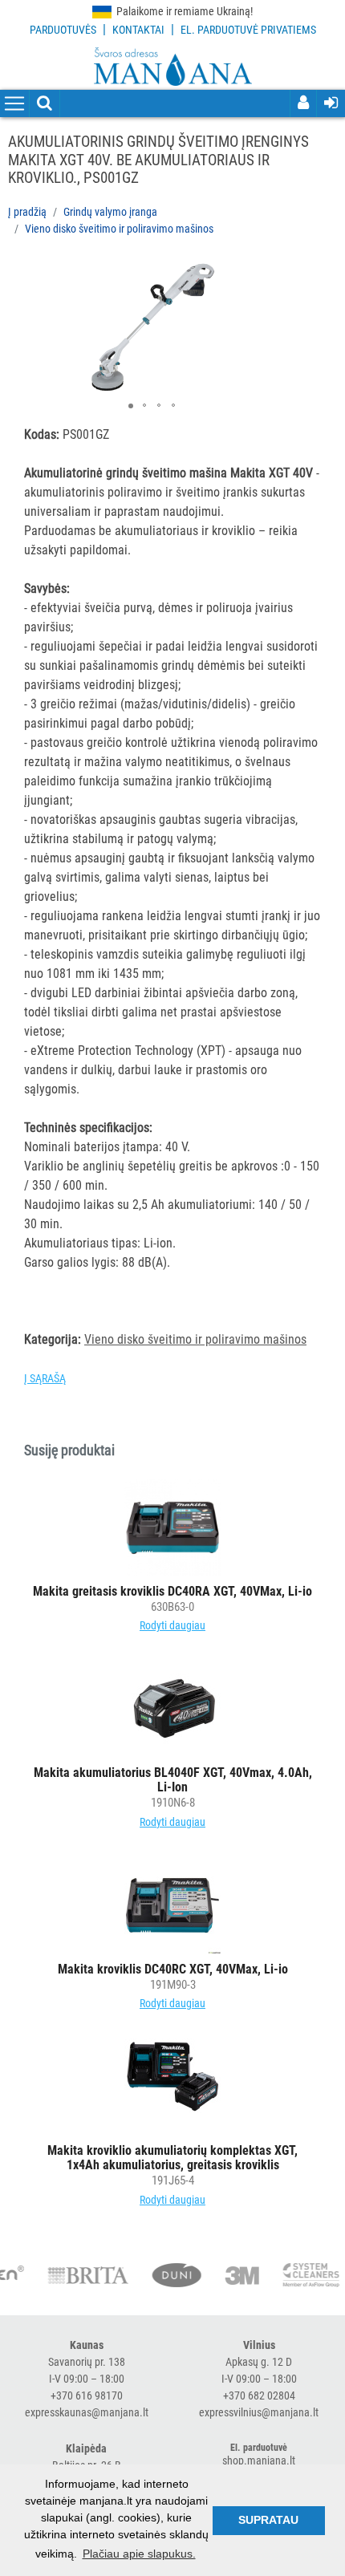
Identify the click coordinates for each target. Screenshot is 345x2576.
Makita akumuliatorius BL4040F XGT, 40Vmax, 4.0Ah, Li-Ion (173, 1780)
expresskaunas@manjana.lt (87, 2412)
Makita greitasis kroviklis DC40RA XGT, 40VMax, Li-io (172, 1591)
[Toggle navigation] (14, 104)
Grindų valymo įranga (110, 212)
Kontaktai (138, 30)
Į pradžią (27, 212)
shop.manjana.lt (259, 2460)
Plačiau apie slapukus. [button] (139, 2554)
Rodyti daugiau (172, 1625)
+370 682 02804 (259, 2395)
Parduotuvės (63, 30)
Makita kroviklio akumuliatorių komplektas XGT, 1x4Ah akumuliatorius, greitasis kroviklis (172, 2158)
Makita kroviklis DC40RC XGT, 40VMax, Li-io (173, 1969)
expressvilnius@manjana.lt (259, 2412)
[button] (266, 276)
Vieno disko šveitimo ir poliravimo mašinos (119, 229)
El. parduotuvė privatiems (248, 30)
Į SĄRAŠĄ (45, 1378)
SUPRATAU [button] (268, 2520)
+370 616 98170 (87, 2395)
